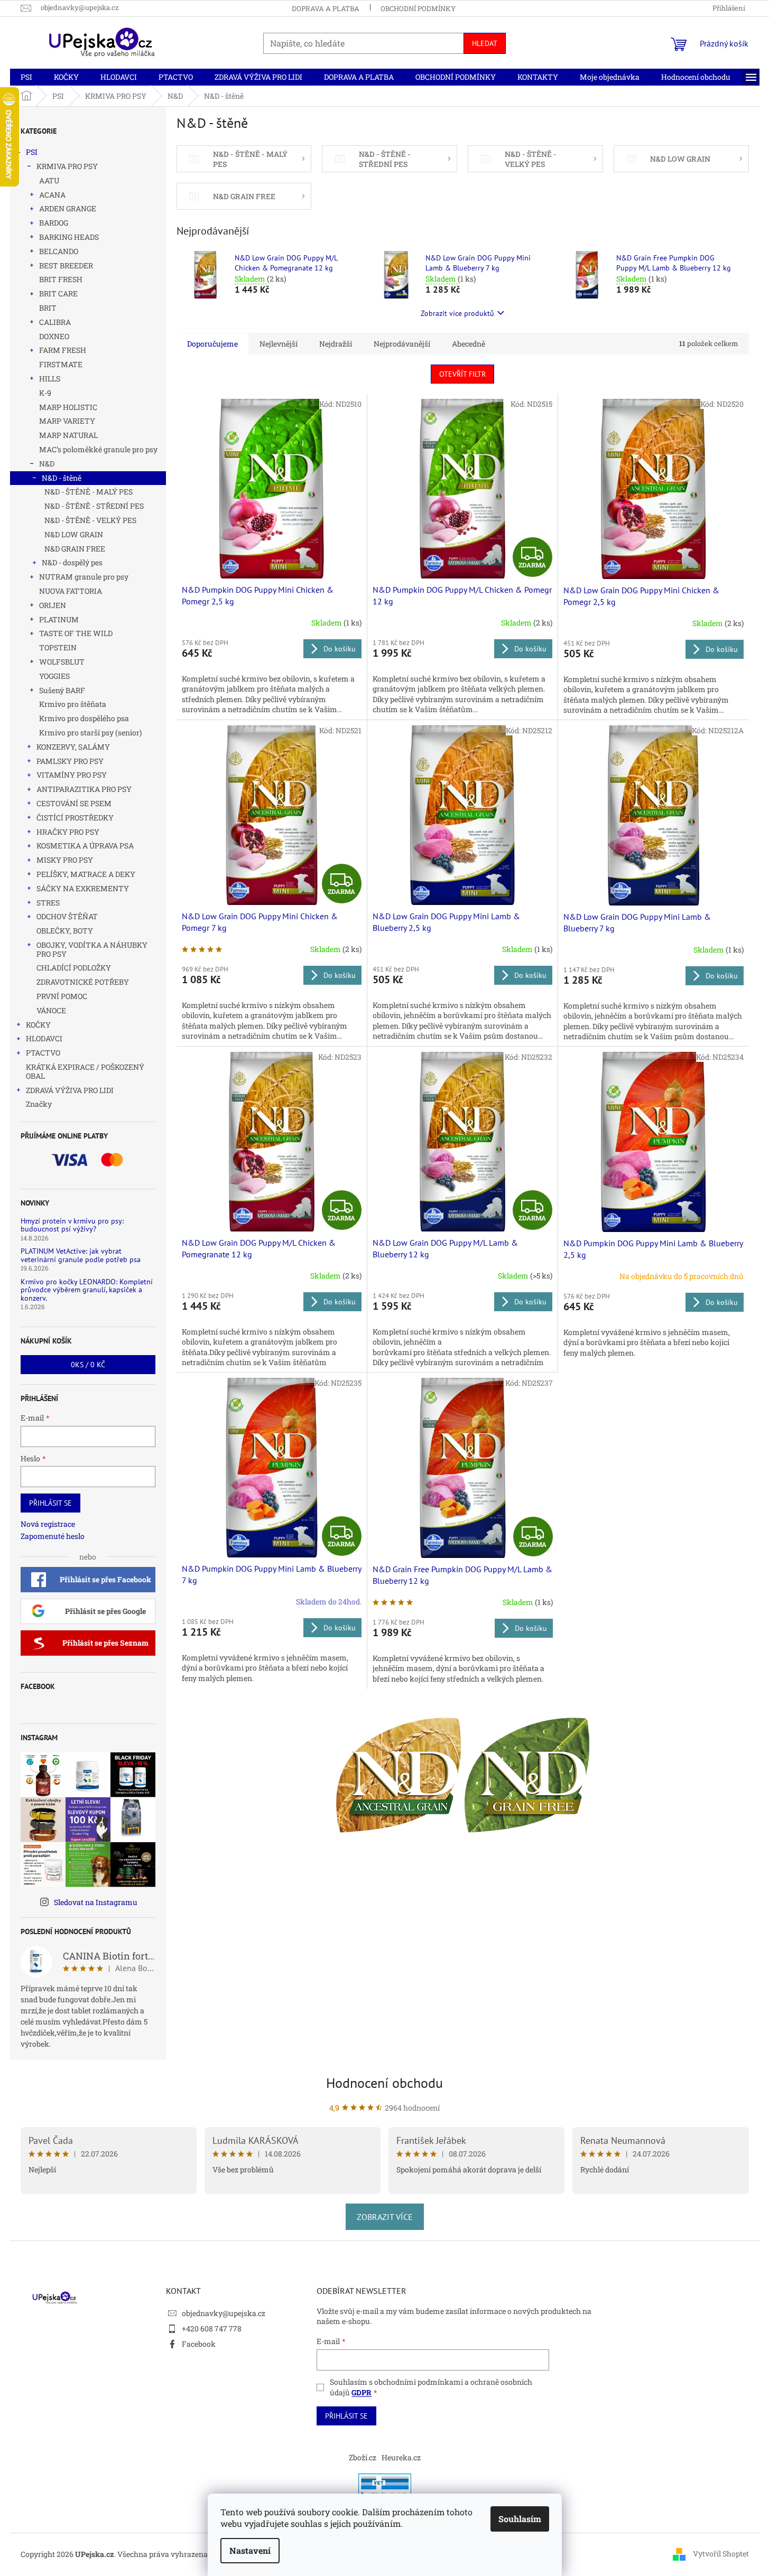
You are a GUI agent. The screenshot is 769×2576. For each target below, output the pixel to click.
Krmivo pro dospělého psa (84, 718)
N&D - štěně (62, 478)
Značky (39, 1104)
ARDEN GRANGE (68, 208)
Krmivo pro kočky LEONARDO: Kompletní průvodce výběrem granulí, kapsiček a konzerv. (87, 1290)
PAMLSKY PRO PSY (70, 761)
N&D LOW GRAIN (74, 534)
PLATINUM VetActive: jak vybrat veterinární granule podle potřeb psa (81, 1256)
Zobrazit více (385, 2217)
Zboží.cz (363, 2457)
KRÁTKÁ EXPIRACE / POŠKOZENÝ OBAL (85, 1071)
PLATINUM (59, 619)
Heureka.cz (401, 2457)
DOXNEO (54, 336)
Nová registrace (48, 1524)
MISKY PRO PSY (65, 860)
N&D (47, 464)
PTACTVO (43, 1053)
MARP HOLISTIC (68, 407)
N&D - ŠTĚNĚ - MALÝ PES (89, 492)
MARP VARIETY (67, 421)
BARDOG (54, 223)
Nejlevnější (279, 344)
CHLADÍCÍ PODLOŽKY (74, 968)
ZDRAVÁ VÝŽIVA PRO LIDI (70, 1090)
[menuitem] (26, 77)
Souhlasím (520, 2519)
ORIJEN (53, 605)
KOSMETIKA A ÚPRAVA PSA (85, 846)
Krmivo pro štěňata (73, 704)
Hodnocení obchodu (384, 2083)
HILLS (50, 379)
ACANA (52, 195)
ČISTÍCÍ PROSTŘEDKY (75, 818)
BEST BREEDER (66, 265)
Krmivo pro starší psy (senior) (90, 732)
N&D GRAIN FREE (75, 549)
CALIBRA (55, 322)
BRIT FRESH (61, 279)
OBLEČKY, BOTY (65, 931)
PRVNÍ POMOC (62, 996)
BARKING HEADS (69, 237)
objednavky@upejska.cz (224, 2313)
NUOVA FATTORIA (71, 591)
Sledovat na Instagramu (96, 1902)
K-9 (45, 393)
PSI (32, 152)
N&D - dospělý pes (72, 562)
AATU (49, 180)
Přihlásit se (50, 1503)
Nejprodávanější (402, 344)
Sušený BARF (62, 690)
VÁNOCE (51, 1010)
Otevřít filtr (462, 374)
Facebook (199, 2344)
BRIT (48, 308)
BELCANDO (59, 251)
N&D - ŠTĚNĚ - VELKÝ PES (90, 520)
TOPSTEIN (58, 647)
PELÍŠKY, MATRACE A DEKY (86, 874)
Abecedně (469, 344)
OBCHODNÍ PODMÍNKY (418, 8)
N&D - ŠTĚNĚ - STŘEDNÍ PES (94, 506)
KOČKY (38, 1025)
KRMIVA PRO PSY (67, 166)
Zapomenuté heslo (53, 1536)
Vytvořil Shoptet (721, 2554)
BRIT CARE (58, 293)
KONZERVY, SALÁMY (73, 747)
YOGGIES (54, 676)
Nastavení (250, 2550)
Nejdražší (336, 344)
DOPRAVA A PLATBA (326, 8)
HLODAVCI (44, 1038)
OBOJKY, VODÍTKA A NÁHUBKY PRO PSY (92, 949)
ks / (88, 1365)
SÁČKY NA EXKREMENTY (83, 888)
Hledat (485, 43)
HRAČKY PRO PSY (68, 832)
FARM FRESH (63, 350)
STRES (48, 903)
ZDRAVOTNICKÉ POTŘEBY (83, 982)
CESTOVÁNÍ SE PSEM (74, 803)
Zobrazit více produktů (457, 313)
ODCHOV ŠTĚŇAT (67, 916)
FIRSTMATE (61, 364)
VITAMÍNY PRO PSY (72, 775)
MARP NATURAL (68, 435)
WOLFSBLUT (62, 662)
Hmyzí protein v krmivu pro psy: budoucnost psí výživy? (72, 1225)
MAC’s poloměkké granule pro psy (98, 449)
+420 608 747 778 (212, 2328)
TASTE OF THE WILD (76, 633)
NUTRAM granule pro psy (84, 577)
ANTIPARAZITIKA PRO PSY (84, 789)
